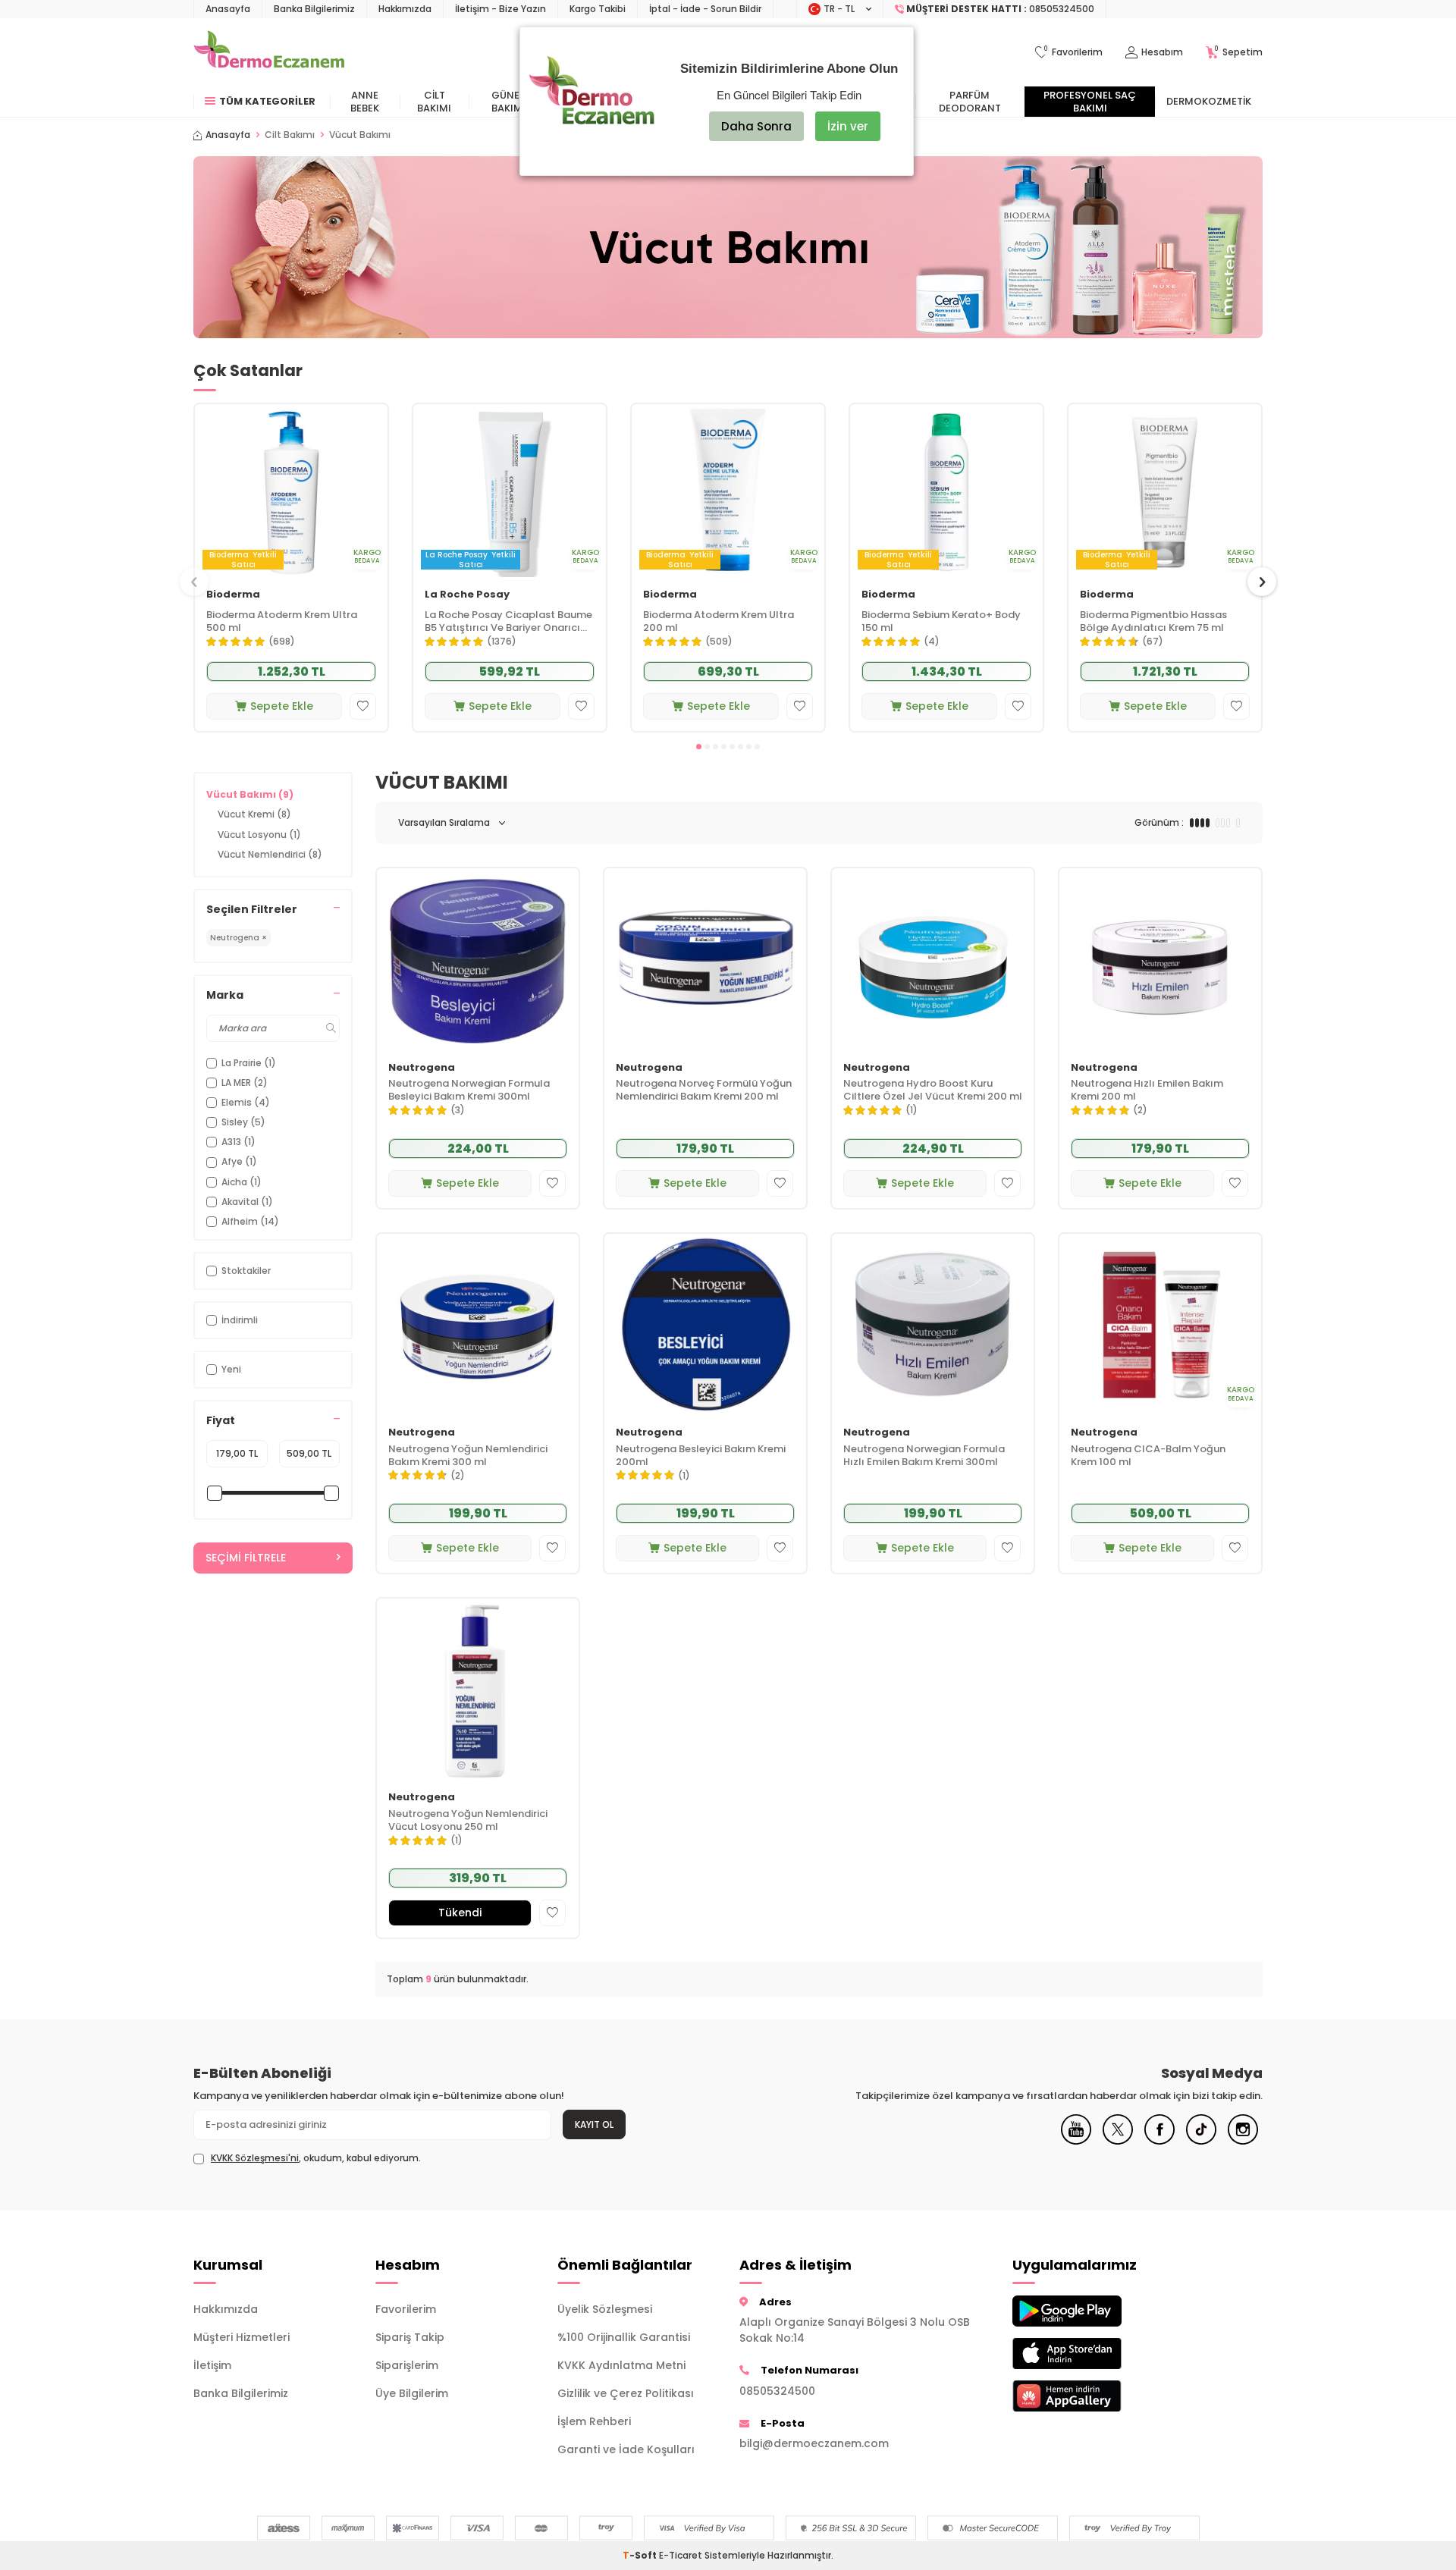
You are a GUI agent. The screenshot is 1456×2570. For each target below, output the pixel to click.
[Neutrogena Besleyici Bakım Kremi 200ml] (705, 1324)
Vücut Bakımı (250, 794)
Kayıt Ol (594, 2124)
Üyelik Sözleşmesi (605, 2309)
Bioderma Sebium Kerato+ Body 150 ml (941, 622)
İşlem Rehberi (594, 2421)
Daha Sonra (756, 126)
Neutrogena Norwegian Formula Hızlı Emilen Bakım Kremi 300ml (924, 1456)
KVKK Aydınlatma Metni (621, 2365)
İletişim (212, 2365)
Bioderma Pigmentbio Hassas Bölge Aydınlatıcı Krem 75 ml (1153, 622)
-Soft (641, 2555)
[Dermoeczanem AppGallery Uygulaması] (1092, 2396)
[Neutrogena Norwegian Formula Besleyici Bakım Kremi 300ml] (478, 959)
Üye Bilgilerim (412, 2393)
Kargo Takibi (598, 9)
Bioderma (233, 595)
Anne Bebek (365, 102)
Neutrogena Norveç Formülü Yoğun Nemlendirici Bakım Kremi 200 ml (704, 1090)
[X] (1118, 2141)
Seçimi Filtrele (246, 1558)
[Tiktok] (1201, 2141)
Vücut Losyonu (259, 835)
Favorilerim (406, 2309)
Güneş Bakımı (508, 102)
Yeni (231, 1369)
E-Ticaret (681, 2555)
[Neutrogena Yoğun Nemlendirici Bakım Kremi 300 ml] (478, 1324)
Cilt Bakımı (434, 102)
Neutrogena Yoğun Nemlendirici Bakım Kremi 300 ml (468, 1456)
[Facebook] (1159, 2141)
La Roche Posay (467, 595)
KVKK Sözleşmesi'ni (255, 2158)
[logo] (269, 52)
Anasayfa (228, 9)
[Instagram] (1243, 2141)
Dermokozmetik (1209, 101)
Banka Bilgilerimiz (314, 9)
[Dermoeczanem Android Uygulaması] (1092, 2311)
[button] (699, 747)
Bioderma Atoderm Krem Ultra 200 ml (719, 622)
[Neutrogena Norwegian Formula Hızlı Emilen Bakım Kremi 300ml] (933, 1324)
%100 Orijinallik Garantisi (624, 2337)
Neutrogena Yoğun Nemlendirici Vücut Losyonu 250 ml (468, 1821)
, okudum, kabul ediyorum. (316, 2158)
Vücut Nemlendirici (270, 854)
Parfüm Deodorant (970, 102)
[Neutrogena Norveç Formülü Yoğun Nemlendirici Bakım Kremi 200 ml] (705, 959)
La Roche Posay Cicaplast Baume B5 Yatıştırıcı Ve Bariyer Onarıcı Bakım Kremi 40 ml (508, 622)
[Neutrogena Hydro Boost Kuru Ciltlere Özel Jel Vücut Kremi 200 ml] (933, 959)
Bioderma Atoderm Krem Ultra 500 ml (282, 622)
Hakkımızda (405, 9)
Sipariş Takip (410, 2337)
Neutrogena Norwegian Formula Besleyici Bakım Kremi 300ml (469, 1090)
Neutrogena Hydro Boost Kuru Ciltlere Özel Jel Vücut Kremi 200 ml (933, 1090)
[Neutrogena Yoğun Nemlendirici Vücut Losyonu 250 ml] (478, 1689)
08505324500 (777, 2391)
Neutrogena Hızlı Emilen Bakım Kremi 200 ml (1147, 1090)
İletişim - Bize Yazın (500, 9)
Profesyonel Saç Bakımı (1090, 102)
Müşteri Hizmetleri (242, 2337)
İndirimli (240, 1320)
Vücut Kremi (254, 814)
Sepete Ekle (282, 706)
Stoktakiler (246, 1271)
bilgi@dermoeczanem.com (814, 2443)
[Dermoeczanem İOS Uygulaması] (1092, 2353)
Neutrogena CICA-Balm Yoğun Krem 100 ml (1148, 1456)
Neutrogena (422, 1068)
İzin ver (848, 126)
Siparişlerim (407, 2365)
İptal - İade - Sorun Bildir (705, 9)
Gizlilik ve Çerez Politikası (626, 2393)
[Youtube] (1076, 2141)
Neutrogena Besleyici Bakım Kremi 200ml (701, 1456)
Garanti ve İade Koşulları (626, 2449)
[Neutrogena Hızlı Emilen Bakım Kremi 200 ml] (1160, 959)
